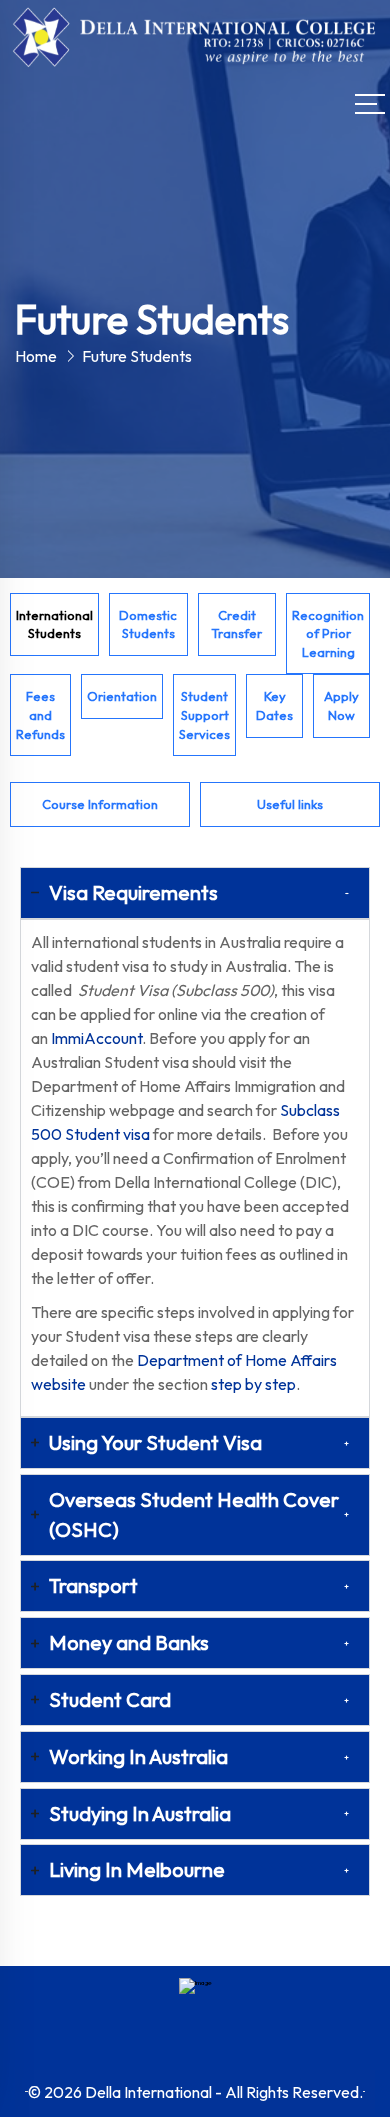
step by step (253, 1384)
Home (36, 356)
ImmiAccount (96, 1038)
